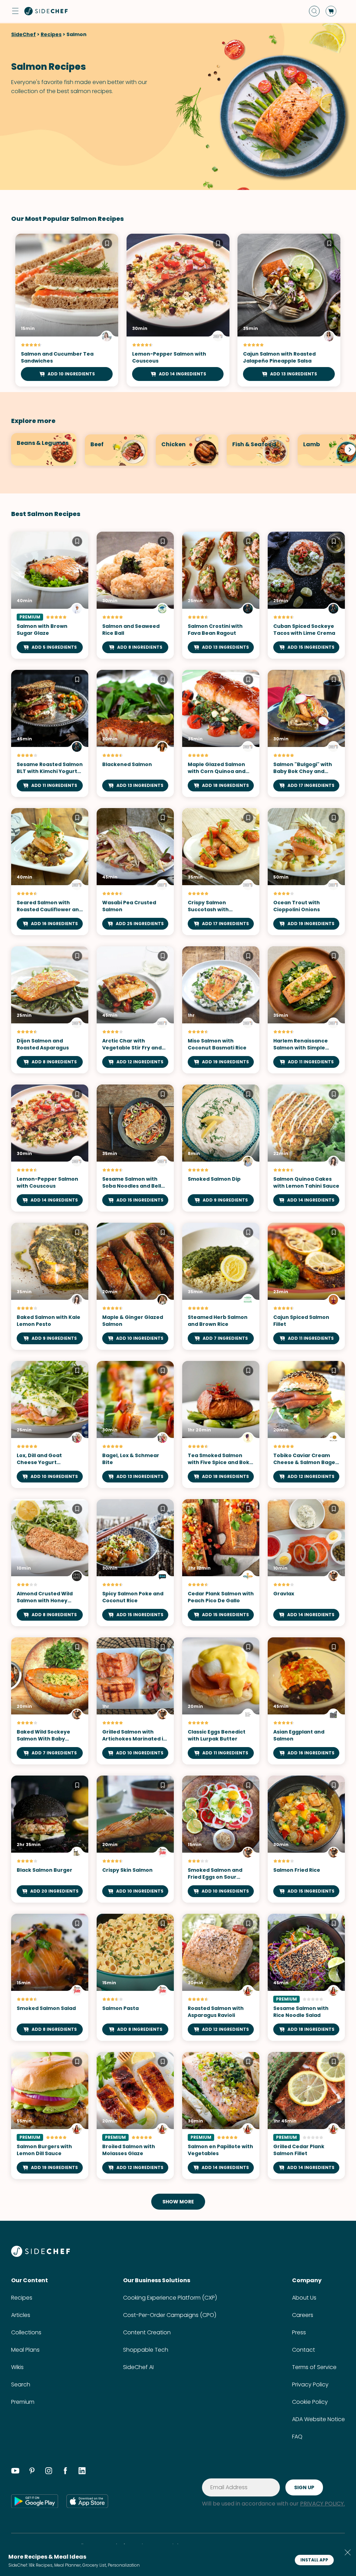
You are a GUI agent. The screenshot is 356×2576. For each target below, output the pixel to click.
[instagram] (49, 2472)
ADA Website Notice (318, 2419)
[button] (15, 11)
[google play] (35, 2501)
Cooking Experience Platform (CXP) (170, 2298)
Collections (26, 2332)
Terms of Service (314, 2367)
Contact (304, 2350)
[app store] (87, 2501)
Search (21, 2384)
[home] (46, 11)
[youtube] (15, 2472)
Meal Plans (25, 2350)
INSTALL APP (314, 2560)
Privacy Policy (310, 2384)
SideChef (23, 34)
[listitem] (40, 449)
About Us (304, 2298)
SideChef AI (138, 2367)
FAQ (297, 2437)
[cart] (331, 11)
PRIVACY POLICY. (322, 2504)
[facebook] (65, 2472)
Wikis (17, 2367)
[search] (314, 11)
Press (299, 2332)
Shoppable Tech (146, 2350)
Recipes (51, 34)
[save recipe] (107, 244)
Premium (23, 2402)
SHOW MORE (178, 2202)
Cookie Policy (310, 2402)
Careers (303, 2315)
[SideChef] (41, 2255)
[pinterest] (32, 2472)
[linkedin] (82, 2472)
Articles (21, 2315)
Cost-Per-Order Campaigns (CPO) (170, 2315)
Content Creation (147, 2332)
